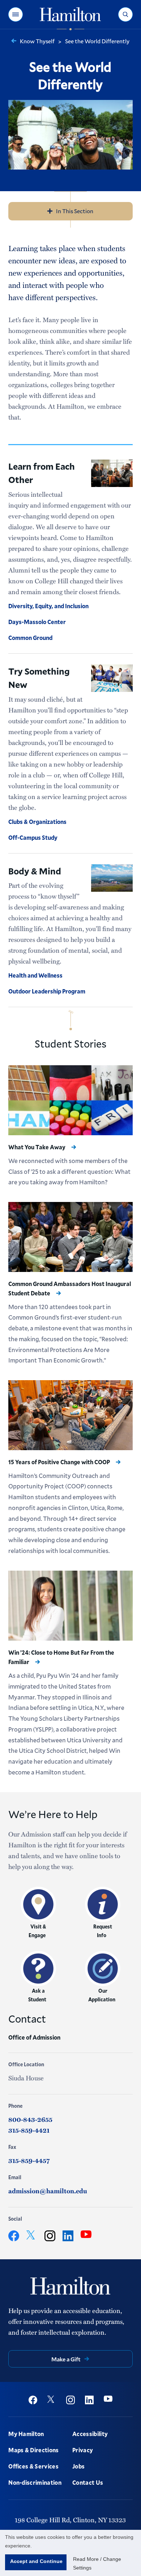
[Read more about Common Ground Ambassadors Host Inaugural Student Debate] (70, 1237)
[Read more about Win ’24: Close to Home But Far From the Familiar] (70, 1606)
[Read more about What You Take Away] (70, 1100)
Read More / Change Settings (97, 2563)
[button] (16, 14)
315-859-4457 (29, 2160)
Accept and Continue (36, 2561)
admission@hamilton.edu (48, 2191)
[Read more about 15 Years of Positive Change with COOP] (70, 1415)
